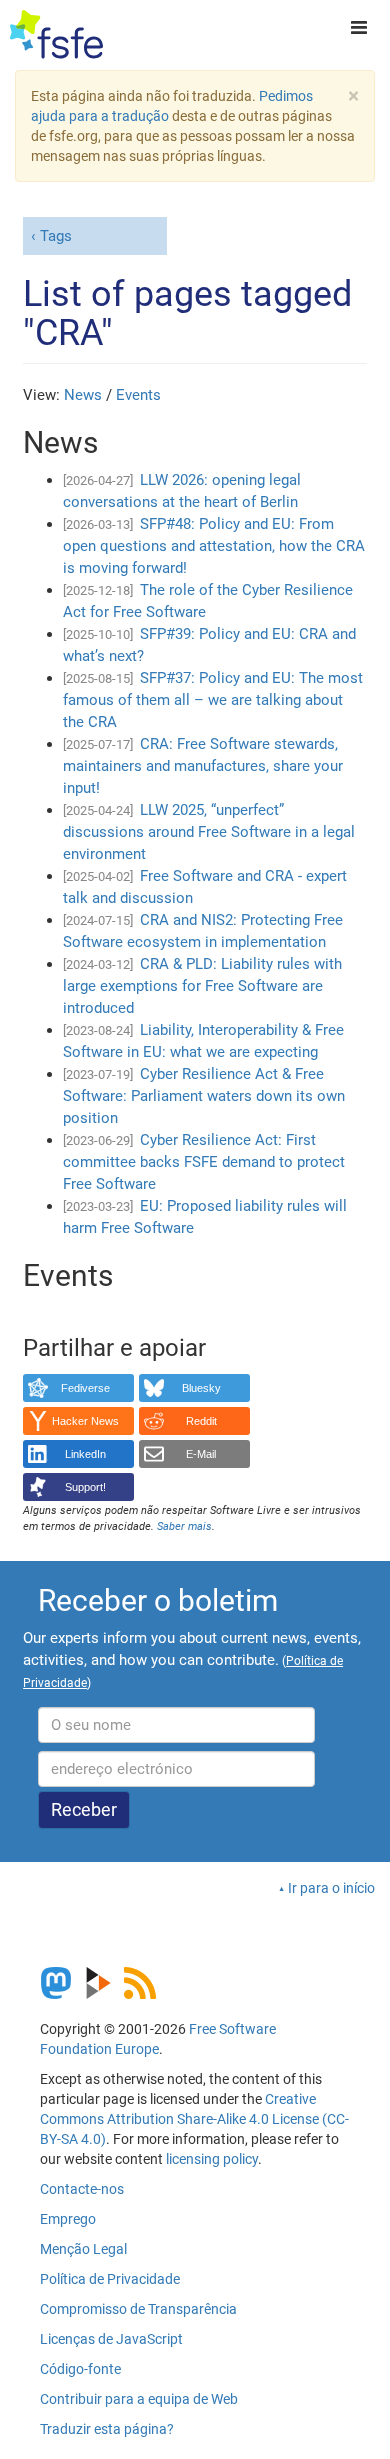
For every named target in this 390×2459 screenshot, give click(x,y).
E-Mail (201, 1454)
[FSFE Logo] (56, 35)
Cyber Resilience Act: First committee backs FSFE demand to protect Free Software (204, 1162)
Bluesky (201, 1388)
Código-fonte (80, 2369)
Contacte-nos (82, 2189)
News (83, 395)
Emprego (68, 2219)
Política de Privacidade (110, 2279)
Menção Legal (83, 2249)
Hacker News (85, 1421)
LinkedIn (85, 1454)
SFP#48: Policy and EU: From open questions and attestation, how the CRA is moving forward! (214, 546)
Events (138, 395)
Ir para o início (331, 1888)
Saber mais (184, 1526)
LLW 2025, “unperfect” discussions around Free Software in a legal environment (209, 832)
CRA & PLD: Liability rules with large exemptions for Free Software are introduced (202, 986)
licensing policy (212, 2159)
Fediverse (85, 1388)
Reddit (201, 1421)
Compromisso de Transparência (138, 2309)
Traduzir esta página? (107, 2429)
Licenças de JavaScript (111, 2339)
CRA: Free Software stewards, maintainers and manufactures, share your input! (203, 766)
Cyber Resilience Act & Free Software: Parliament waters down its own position (204, 1096)
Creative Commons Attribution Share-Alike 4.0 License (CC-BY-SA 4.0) (194, 2119)
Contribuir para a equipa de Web (139, 2399)
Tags (56, 236)
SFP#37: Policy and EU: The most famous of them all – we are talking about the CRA (213, 700)
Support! (85, 1487)
